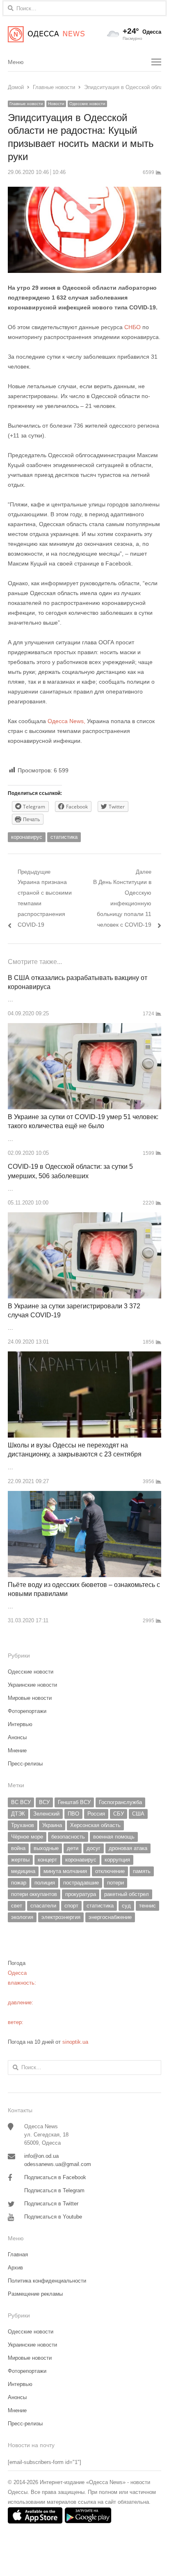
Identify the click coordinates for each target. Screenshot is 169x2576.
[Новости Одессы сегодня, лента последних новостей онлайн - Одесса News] (46, 34)
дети (73, 1848)
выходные (46, 1848)
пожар (19, 1883)
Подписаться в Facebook (55, 2177)
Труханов (23, 1825)
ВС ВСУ (21, 1802)
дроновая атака (128, 1848)
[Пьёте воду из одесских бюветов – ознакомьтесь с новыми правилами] (84, 1496)
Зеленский (46, 1814)
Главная (18, 2254)
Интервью (20, 1724)
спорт (71, 1906)
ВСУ (44, 1802)
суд (126, 1906)
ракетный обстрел (127, 1894)
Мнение (17, 1751)
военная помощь (114, 1837)
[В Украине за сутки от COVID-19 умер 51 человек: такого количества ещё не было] (84, 1028)
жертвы (20, 1860)
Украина (52, 1825)
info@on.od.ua (41, 2156)
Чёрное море (27, 1837)
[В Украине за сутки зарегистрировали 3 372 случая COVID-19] (84, 1217)
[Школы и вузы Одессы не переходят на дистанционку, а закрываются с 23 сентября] (84, 1356)
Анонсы (17, 1737)
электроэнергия (61, 1917)
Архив (15, 2268)
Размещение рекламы (35, 2294)
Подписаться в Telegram (54, 2190)
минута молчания (65, 1871)
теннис (147, 1906)
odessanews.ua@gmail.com (58, 2164)
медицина (23, 1871)
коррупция (117, 1860)
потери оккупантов (34, 1894)
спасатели (43, 1906)
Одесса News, (66, 721)
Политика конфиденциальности (47, 2281)
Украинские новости (32, 1685)
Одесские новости (87, 104)
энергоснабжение (110, 1917)
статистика (64, 837)
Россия (96, 1814)
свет (17, 1906)
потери (115, 1883)
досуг (94, 1848)
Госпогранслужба (120, 1802)
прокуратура (81, 1894)
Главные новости (26, 104)
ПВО (73, 1814)
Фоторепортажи (27, 1711)
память (142, 1871)
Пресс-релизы (25, 1764)
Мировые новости (30, 1698)
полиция (45, 1883)
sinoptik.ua (75, 2042)
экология (22, 1917)
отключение (110, 1871)
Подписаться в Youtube (53, 2217)
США (138, 1814)
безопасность (68, 1837)
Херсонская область (95, 1825)
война (18, 1848)
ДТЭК (18, 1814)
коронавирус (27, 837)
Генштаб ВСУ (74, 1802)
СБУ (119, 1814)
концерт (47, 1860)
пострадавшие (81, 1883)
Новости (56, 104)
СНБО (132, 327)
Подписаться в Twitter (51, 2204)
